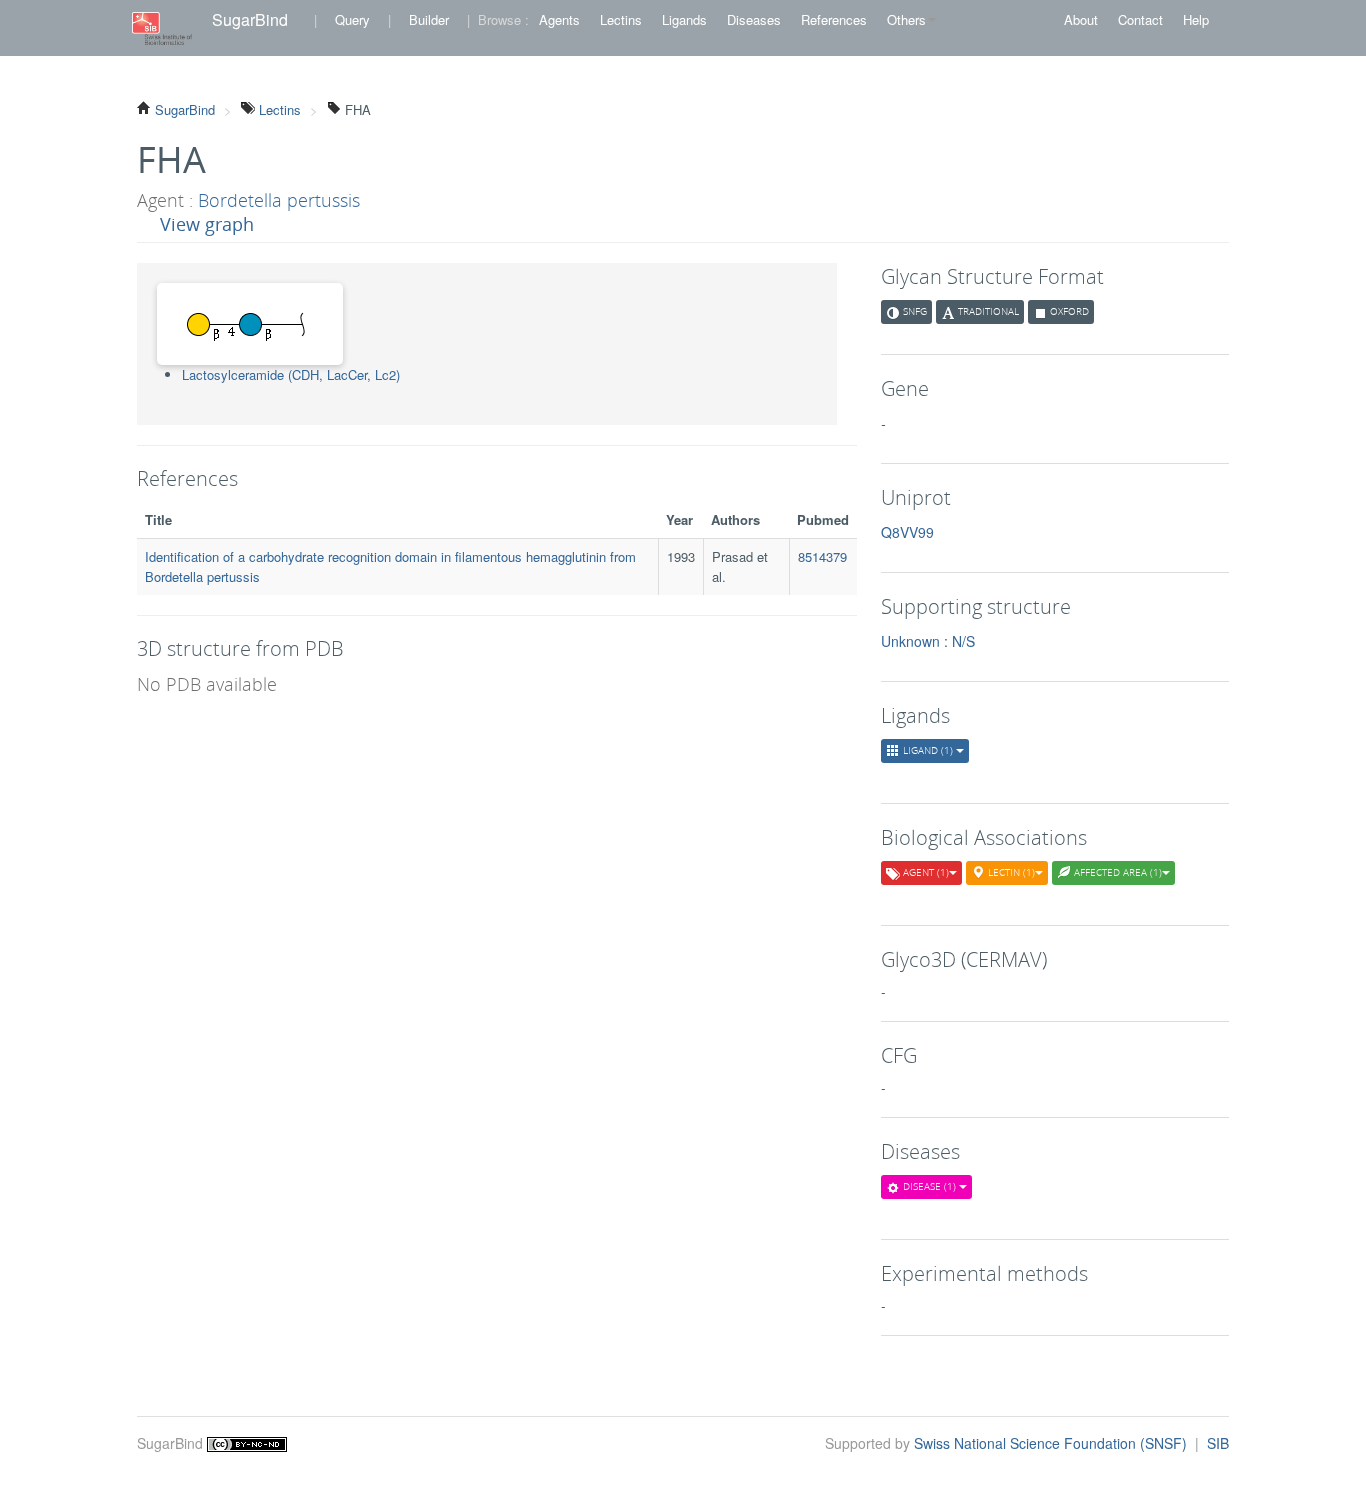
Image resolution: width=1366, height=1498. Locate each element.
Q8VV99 (907, 532)
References (834, 19)
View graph (207, 224)
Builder (429, 19)
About (1081, 19)
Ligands (684, 19)
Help (1196, 19)
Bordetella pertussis (279, 200)
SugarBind (250, 19)
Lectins (621, 19)
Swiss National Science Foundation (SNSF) (1052, 1443)
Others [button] (906, 19)
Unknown (910, 641)
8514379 (822, 556)
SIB (1218, 1443)
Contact (1140, 19)
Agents (559, 19)
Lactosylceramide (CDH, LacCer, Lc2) (291, 374)
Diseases (754, 19)
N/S (963, 641)
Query (352, 19)
